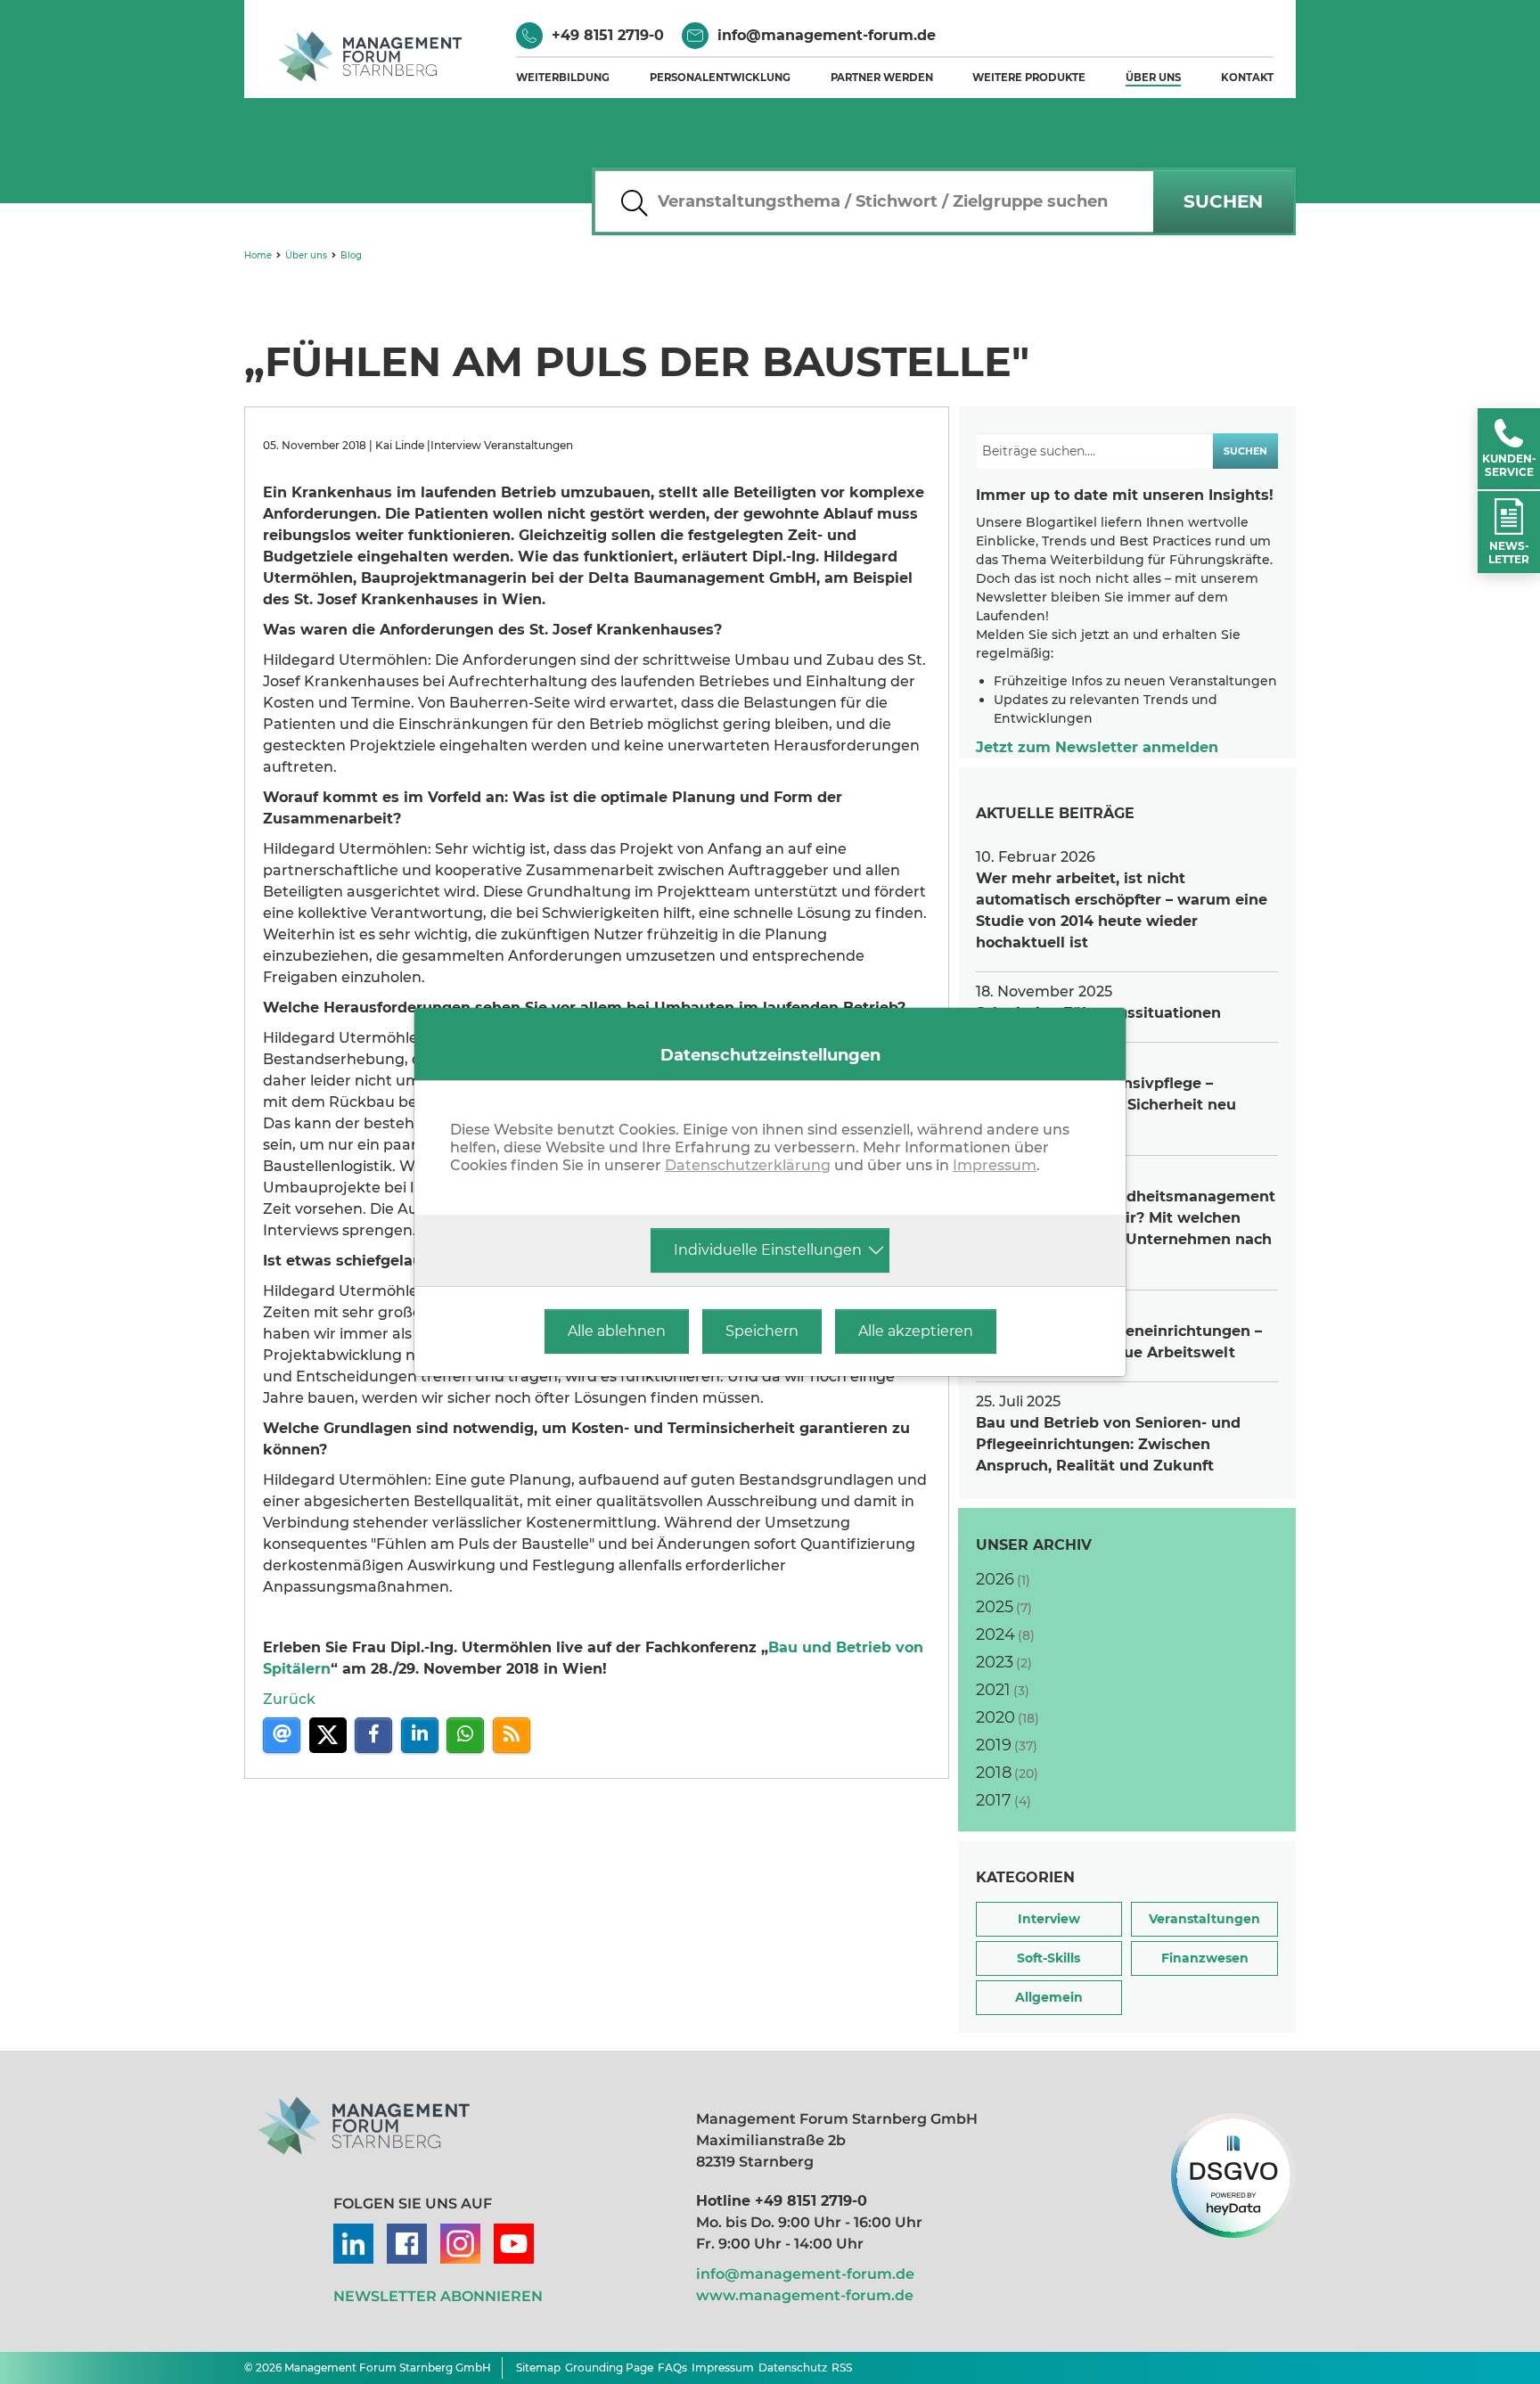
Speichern (762, 1331)
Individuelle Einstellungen (768, 1250)
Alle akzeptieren (916, 1331)
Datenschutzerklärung (748, 1165)
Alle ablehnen (617, 1331)
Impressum (995, 1165)
